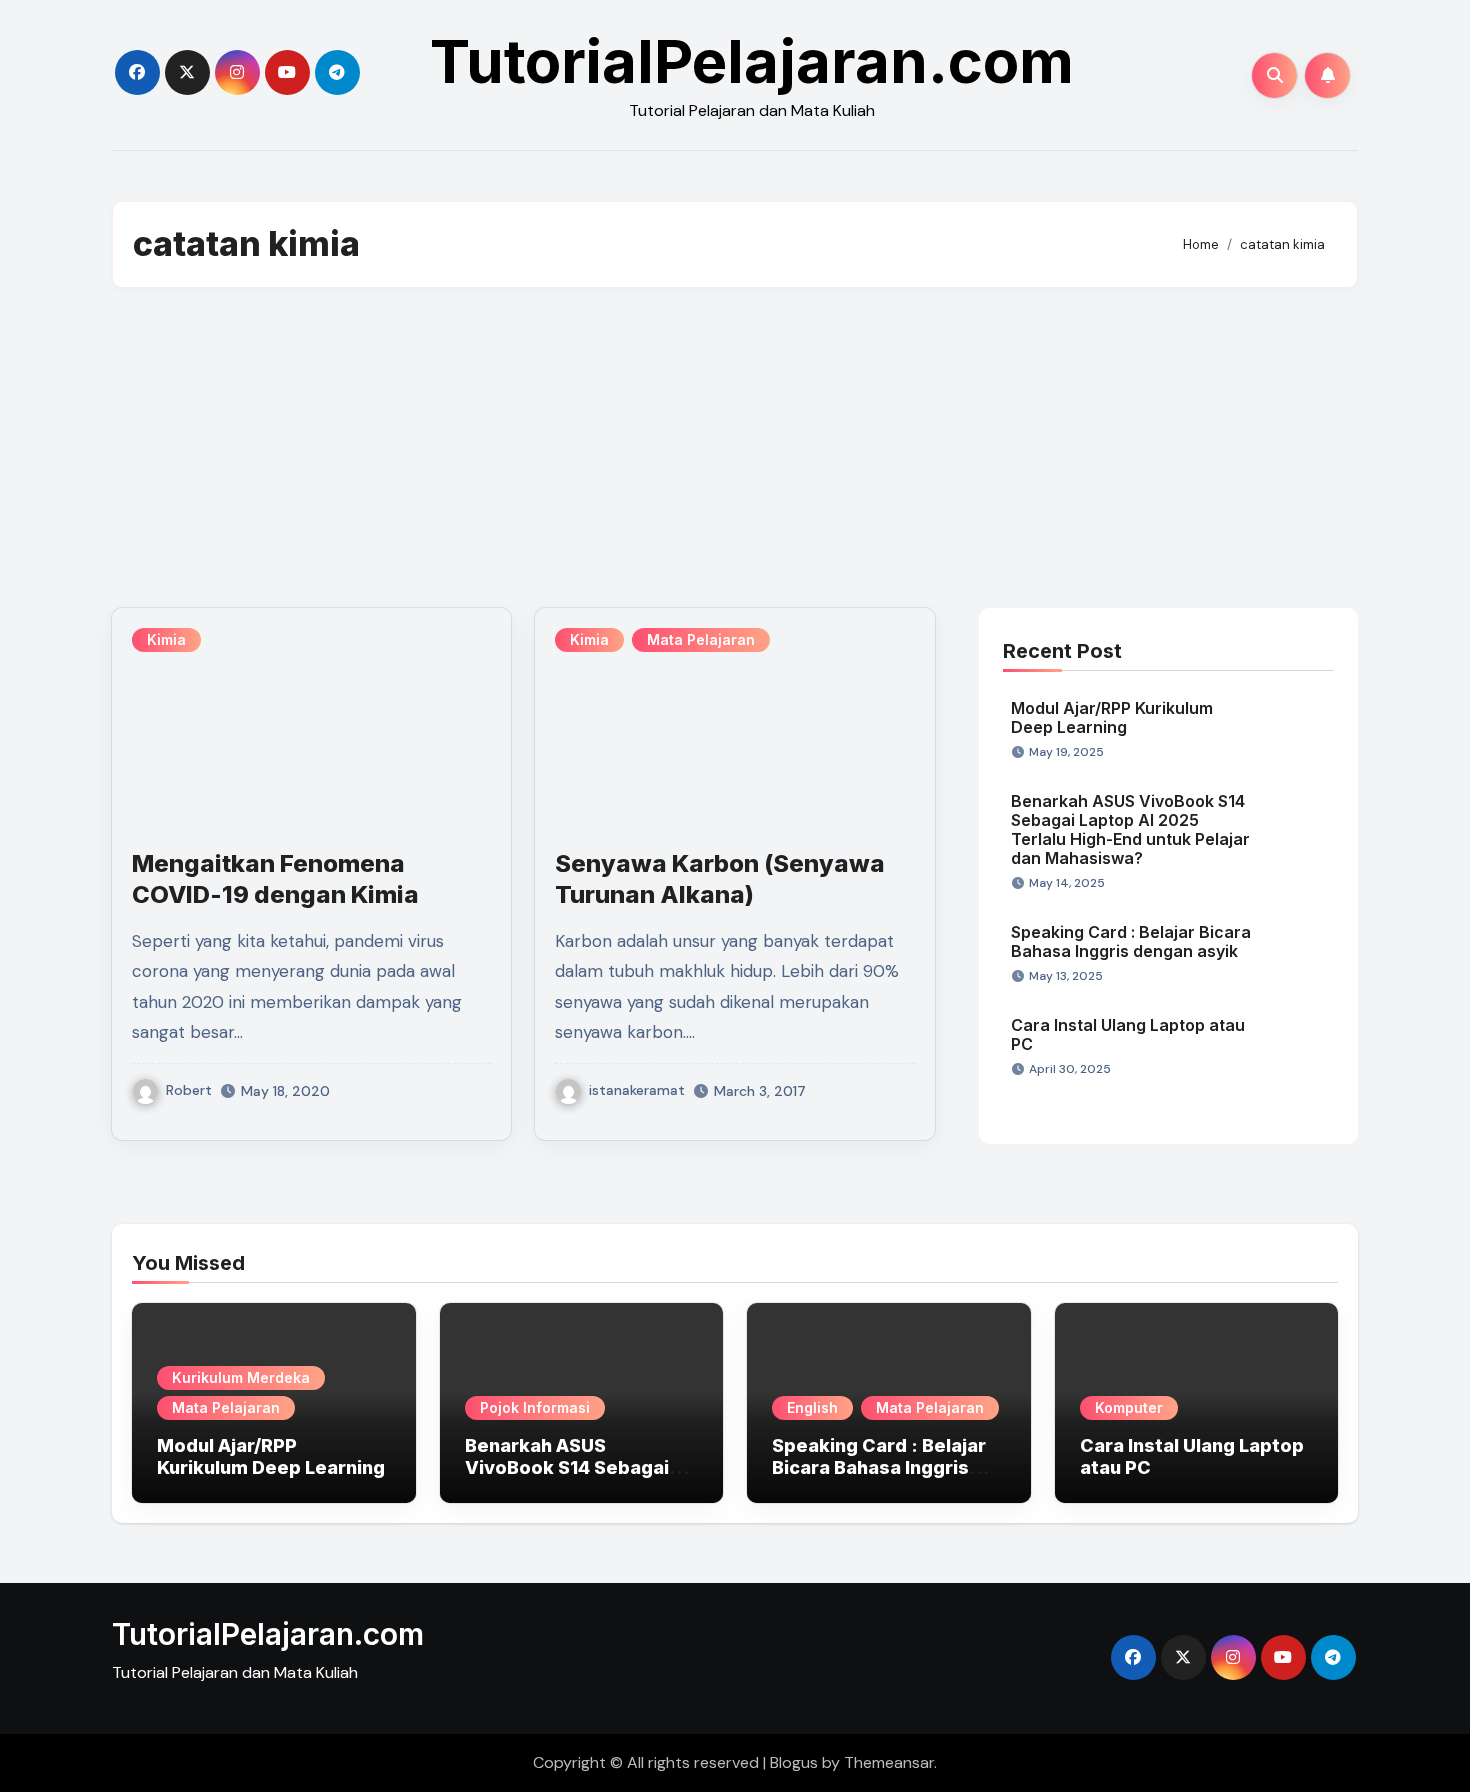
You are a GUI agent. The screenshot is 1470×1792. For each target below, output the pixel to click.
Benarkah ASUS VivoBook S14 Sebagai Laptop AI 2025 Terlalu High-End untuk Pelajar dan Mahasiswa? (1130, 830)
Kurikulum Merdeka (241, 1377)
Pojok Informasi (535, 1407)
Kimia (166, 639)
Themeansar (889, 1762)
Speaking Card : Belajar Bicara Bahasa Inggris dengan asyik (1131, 941)
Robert (189, 1090)
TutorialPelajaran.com (752, 61)
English (812, 1407)
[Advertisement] (735, 448)
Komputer (1129, 1407)
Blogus (794, 1762)
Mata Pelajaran (701, 639)
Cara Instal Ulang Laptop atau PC (1128, 1034)
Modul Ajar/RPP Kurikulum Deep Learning (1112, 717)
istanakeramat (637, 1090)
